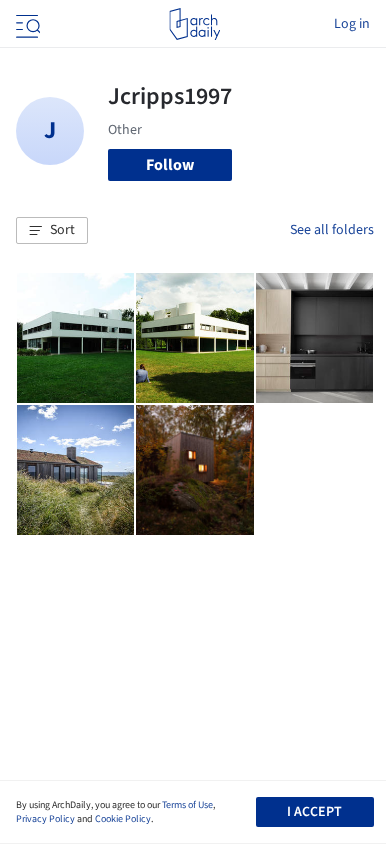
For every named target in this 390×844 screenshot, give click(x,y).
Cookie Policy (123, 819)
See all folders (332, 230)
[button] (52, 231)
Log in (352, 24)
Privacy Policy (45, 819)
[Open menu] (26, 24)
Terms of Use (187, 805)
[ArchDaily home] (194, 24)
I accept (314, 812)
